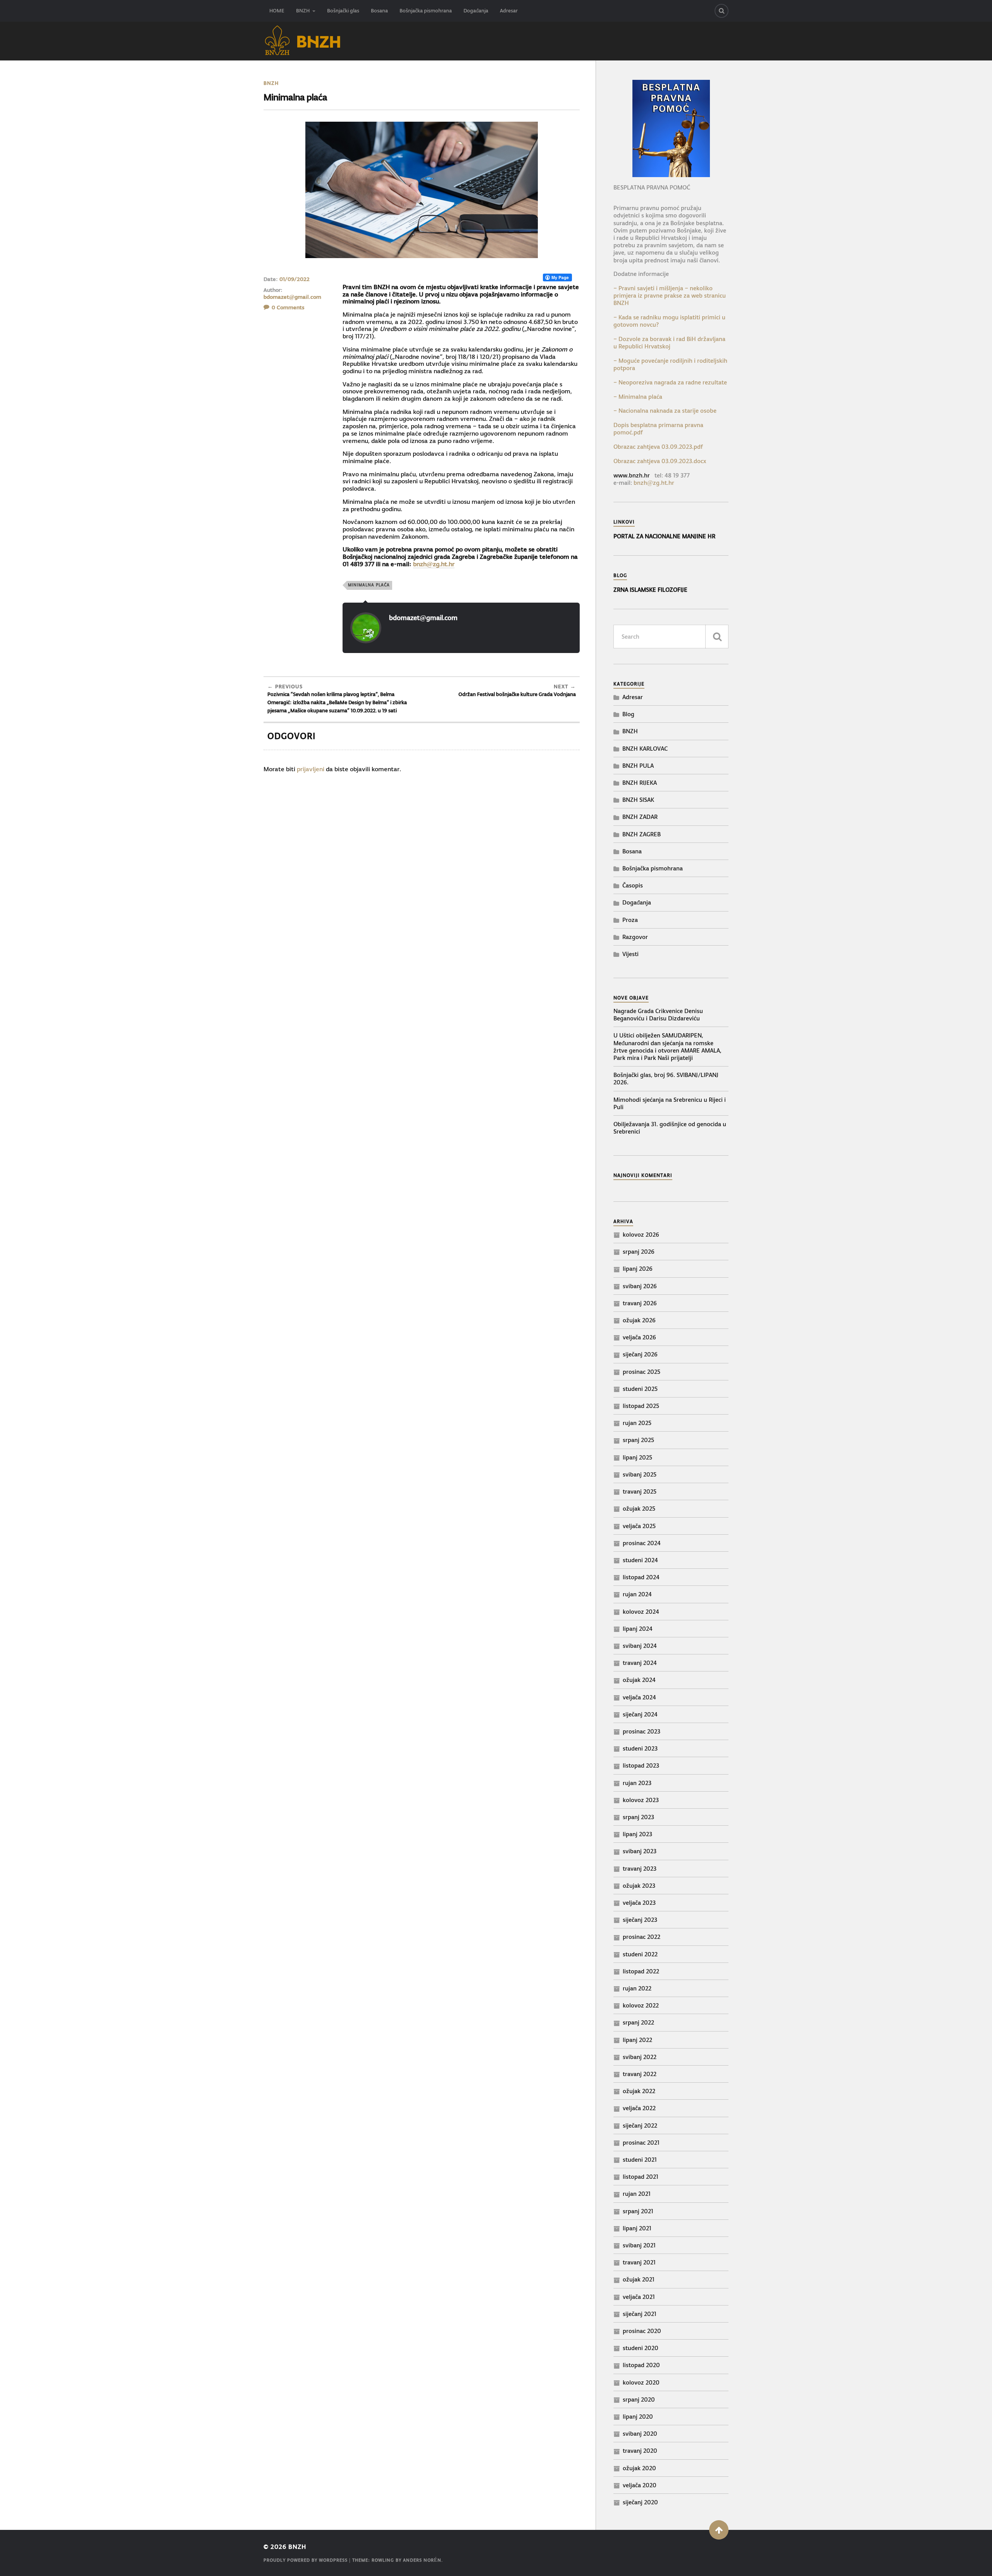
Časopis (633, 885)
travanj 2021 (639, 2262)
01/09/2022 (294, 279)
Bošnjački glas (343, 11)
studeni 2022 (640, 1954)
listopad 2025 (641, 1406)
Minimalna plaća (369, 585)
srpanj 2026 (639, 1252)
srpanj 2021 (638, 2211)
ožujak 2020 (639, 2468)
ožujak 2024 (639, 1680)
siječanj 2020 (640, 2502)
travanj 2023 (640, 1869)
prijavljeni (311, 769)
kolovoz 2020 (641, 2382)
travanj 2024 (640, 1663)
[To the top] (719, 2530)
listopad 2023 (641, 1765)
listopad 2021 (641, 2177)
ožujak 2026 (639, 1320)
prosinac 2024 (642, 1543)
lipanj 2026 (638, 1269)
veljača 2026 (639, 1337)
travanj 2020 (640, 2451)
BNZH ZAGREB (642, 834)
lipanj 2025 (637, 1457)
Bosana (379, 11)
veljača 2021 (639, 2297)
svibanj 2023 (640, 1851)
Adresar (509, 11)
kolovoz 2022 (641, 2005)
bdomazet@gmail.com (292, 297)
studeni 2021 (640, 2160)
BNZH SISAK (638, 800)
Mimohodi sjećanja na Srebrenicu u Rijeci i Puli (670, 1103)
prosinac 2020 (642, 2331)
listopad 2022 (641, 1971)
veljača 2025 (639, 1526)
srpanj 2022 (638, 2022)
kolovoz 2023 (641, 1800)
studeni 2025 (640, 1389)
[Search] (722, 11)
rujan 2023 (637, 1783)
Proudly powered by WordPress (306, 2560)
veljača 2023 (639, 1903)
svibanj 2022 (640, 2057)
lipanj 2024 (638, 1629)
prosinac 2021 (641, 2143)
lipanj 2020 (638, 2417)
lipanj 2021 (637, 2228)
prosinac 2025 (642, 1372)
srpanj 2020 (639, 2399)
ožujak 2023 (639, 1886)
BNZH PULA (638, 766)
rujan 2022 (637, 1988)
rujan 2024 (637, 1594)
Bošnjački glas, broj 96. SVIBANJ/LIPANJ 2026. (666, 1079)
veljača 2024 (639, 1697)
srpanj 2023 (638, 1817)
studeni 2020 (641, 2348)
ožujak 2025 (639, 1509)
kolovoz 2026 (641, 1235)
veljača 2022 (639, 2108)
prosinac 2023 (642, 1731)
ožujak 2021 (639, 2279)
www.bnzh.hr (632, 475)
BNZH (303, 11)
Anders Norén (422, 2560)
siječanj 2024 (640, 1714)
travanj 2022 (640, 2074)
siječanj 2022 (640, 2125)
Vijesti (630, 954)
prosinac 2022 (642, 1937)
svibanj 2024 (640, 1646)
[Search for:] (671, 637)
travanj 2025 (640, 1491)
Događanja (476, 11)
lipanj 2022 (637, 2040)
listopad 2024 (641, 1577)
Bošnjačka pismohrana (426, 11)
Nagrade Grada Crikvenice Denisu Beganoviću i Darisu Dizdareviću (658, 1015)
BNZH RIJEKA (640, 783)
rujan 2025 (637, 1423)
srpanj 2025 (638, 1440)
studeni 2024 (640, 1560)
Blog (628, 714)
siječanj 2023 (640, 1920)
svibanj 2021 (639, 2245)
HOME (277, 11)
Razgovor (635, 937)
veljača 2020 (640, 2485)
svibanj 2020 (640, 2434)
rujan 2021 (637, 2194)
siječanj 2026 (640, 1354)
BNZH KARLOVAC (645, 749)
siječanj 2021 (640, 2314)
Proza (630, 920)
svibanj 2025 (640, 1474)
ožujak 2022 (639, 2091)
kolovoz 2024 (641, 1612)
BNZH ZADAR (640, 817)
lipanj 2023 (637, 1834)
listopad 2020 (641, 2365)
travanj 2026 (640, 1303)
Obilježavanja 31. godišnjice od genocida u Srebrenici (670, 1128)
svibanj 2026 (640, 1286)
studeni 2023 (640, 1748)
